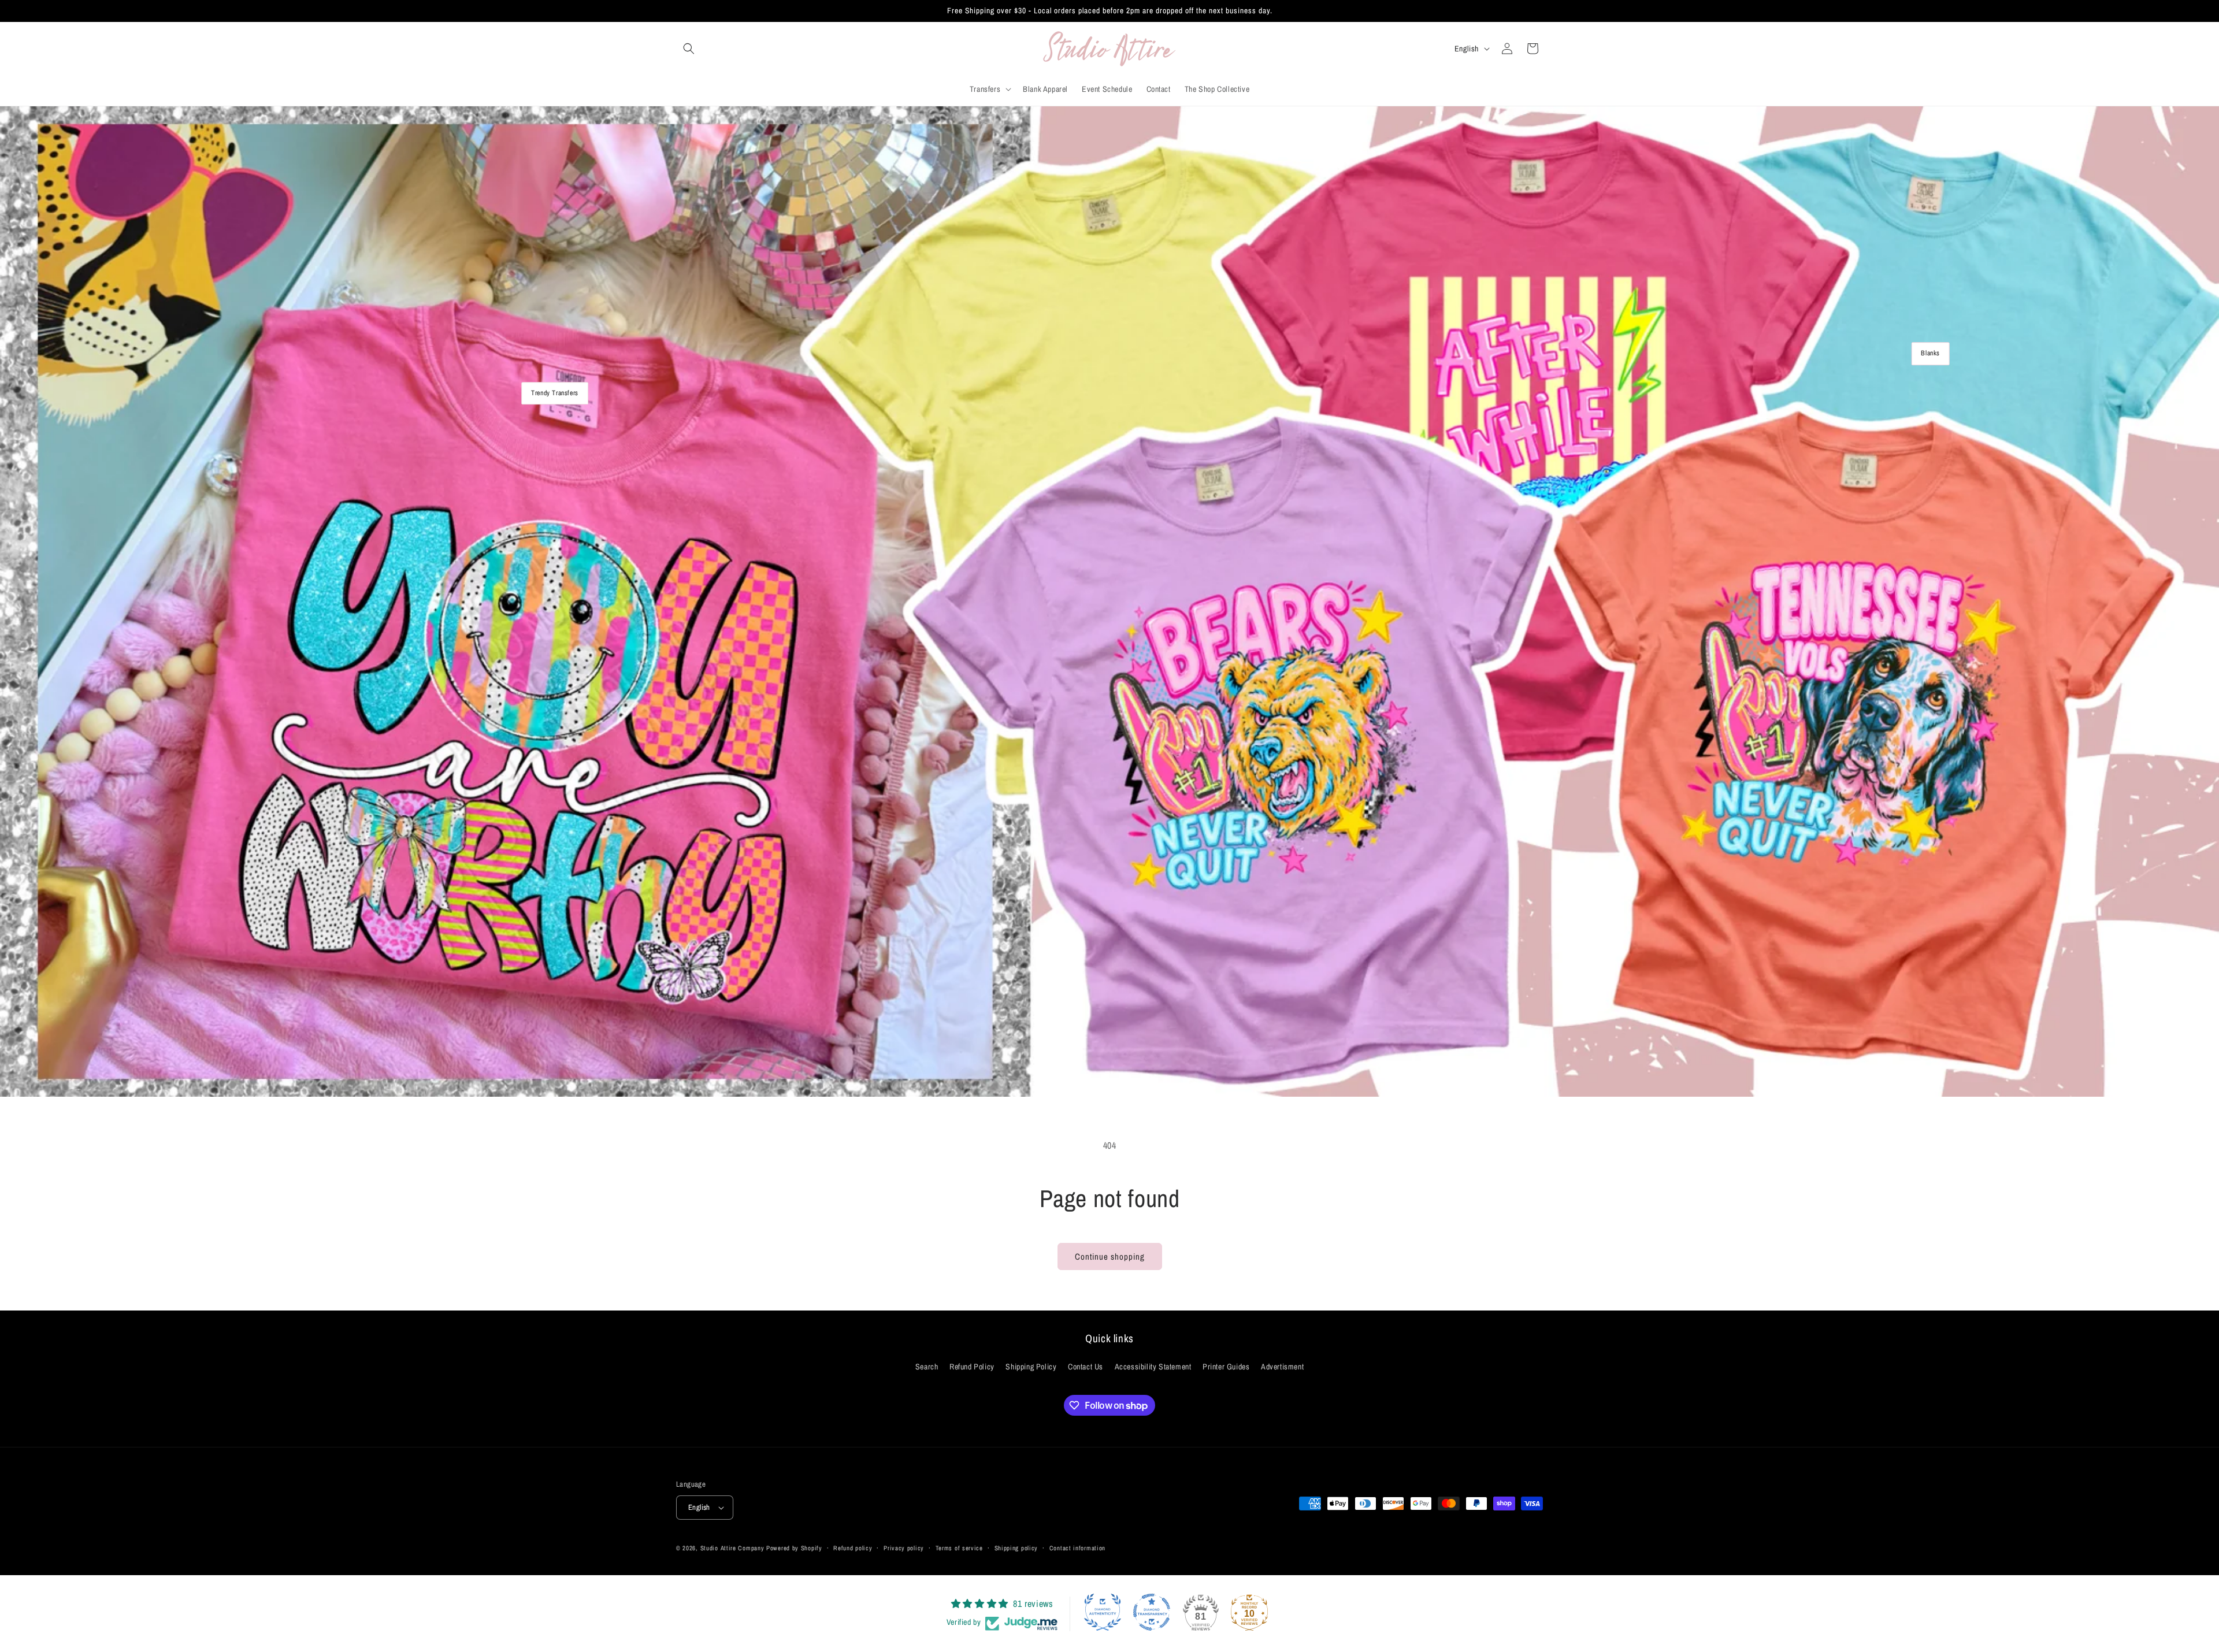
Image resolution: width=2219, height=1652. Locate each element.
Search (927, 1367)
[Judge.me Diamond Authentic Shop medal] (1103, 1612)
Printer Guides (1226, 1367)
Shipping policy (1016, 1548)
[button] (689, 49)
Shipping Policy (1031, 1367)
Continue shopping (1110, 1256)
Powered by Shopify (794, 1548)
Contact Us (1086, 1367)
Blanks (1930, 354)
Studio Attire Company (732, 1548)
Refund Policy (972, 1367)
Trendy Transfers (555, 393)
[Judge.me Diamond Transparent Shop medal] (1152, 1612)
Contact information (1077, 1548)
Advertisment (1282, 1367)
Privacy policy (904, 1548)
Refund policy (853, 1548)
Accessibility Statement (1153, 1367)
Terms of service (959, 1548)
